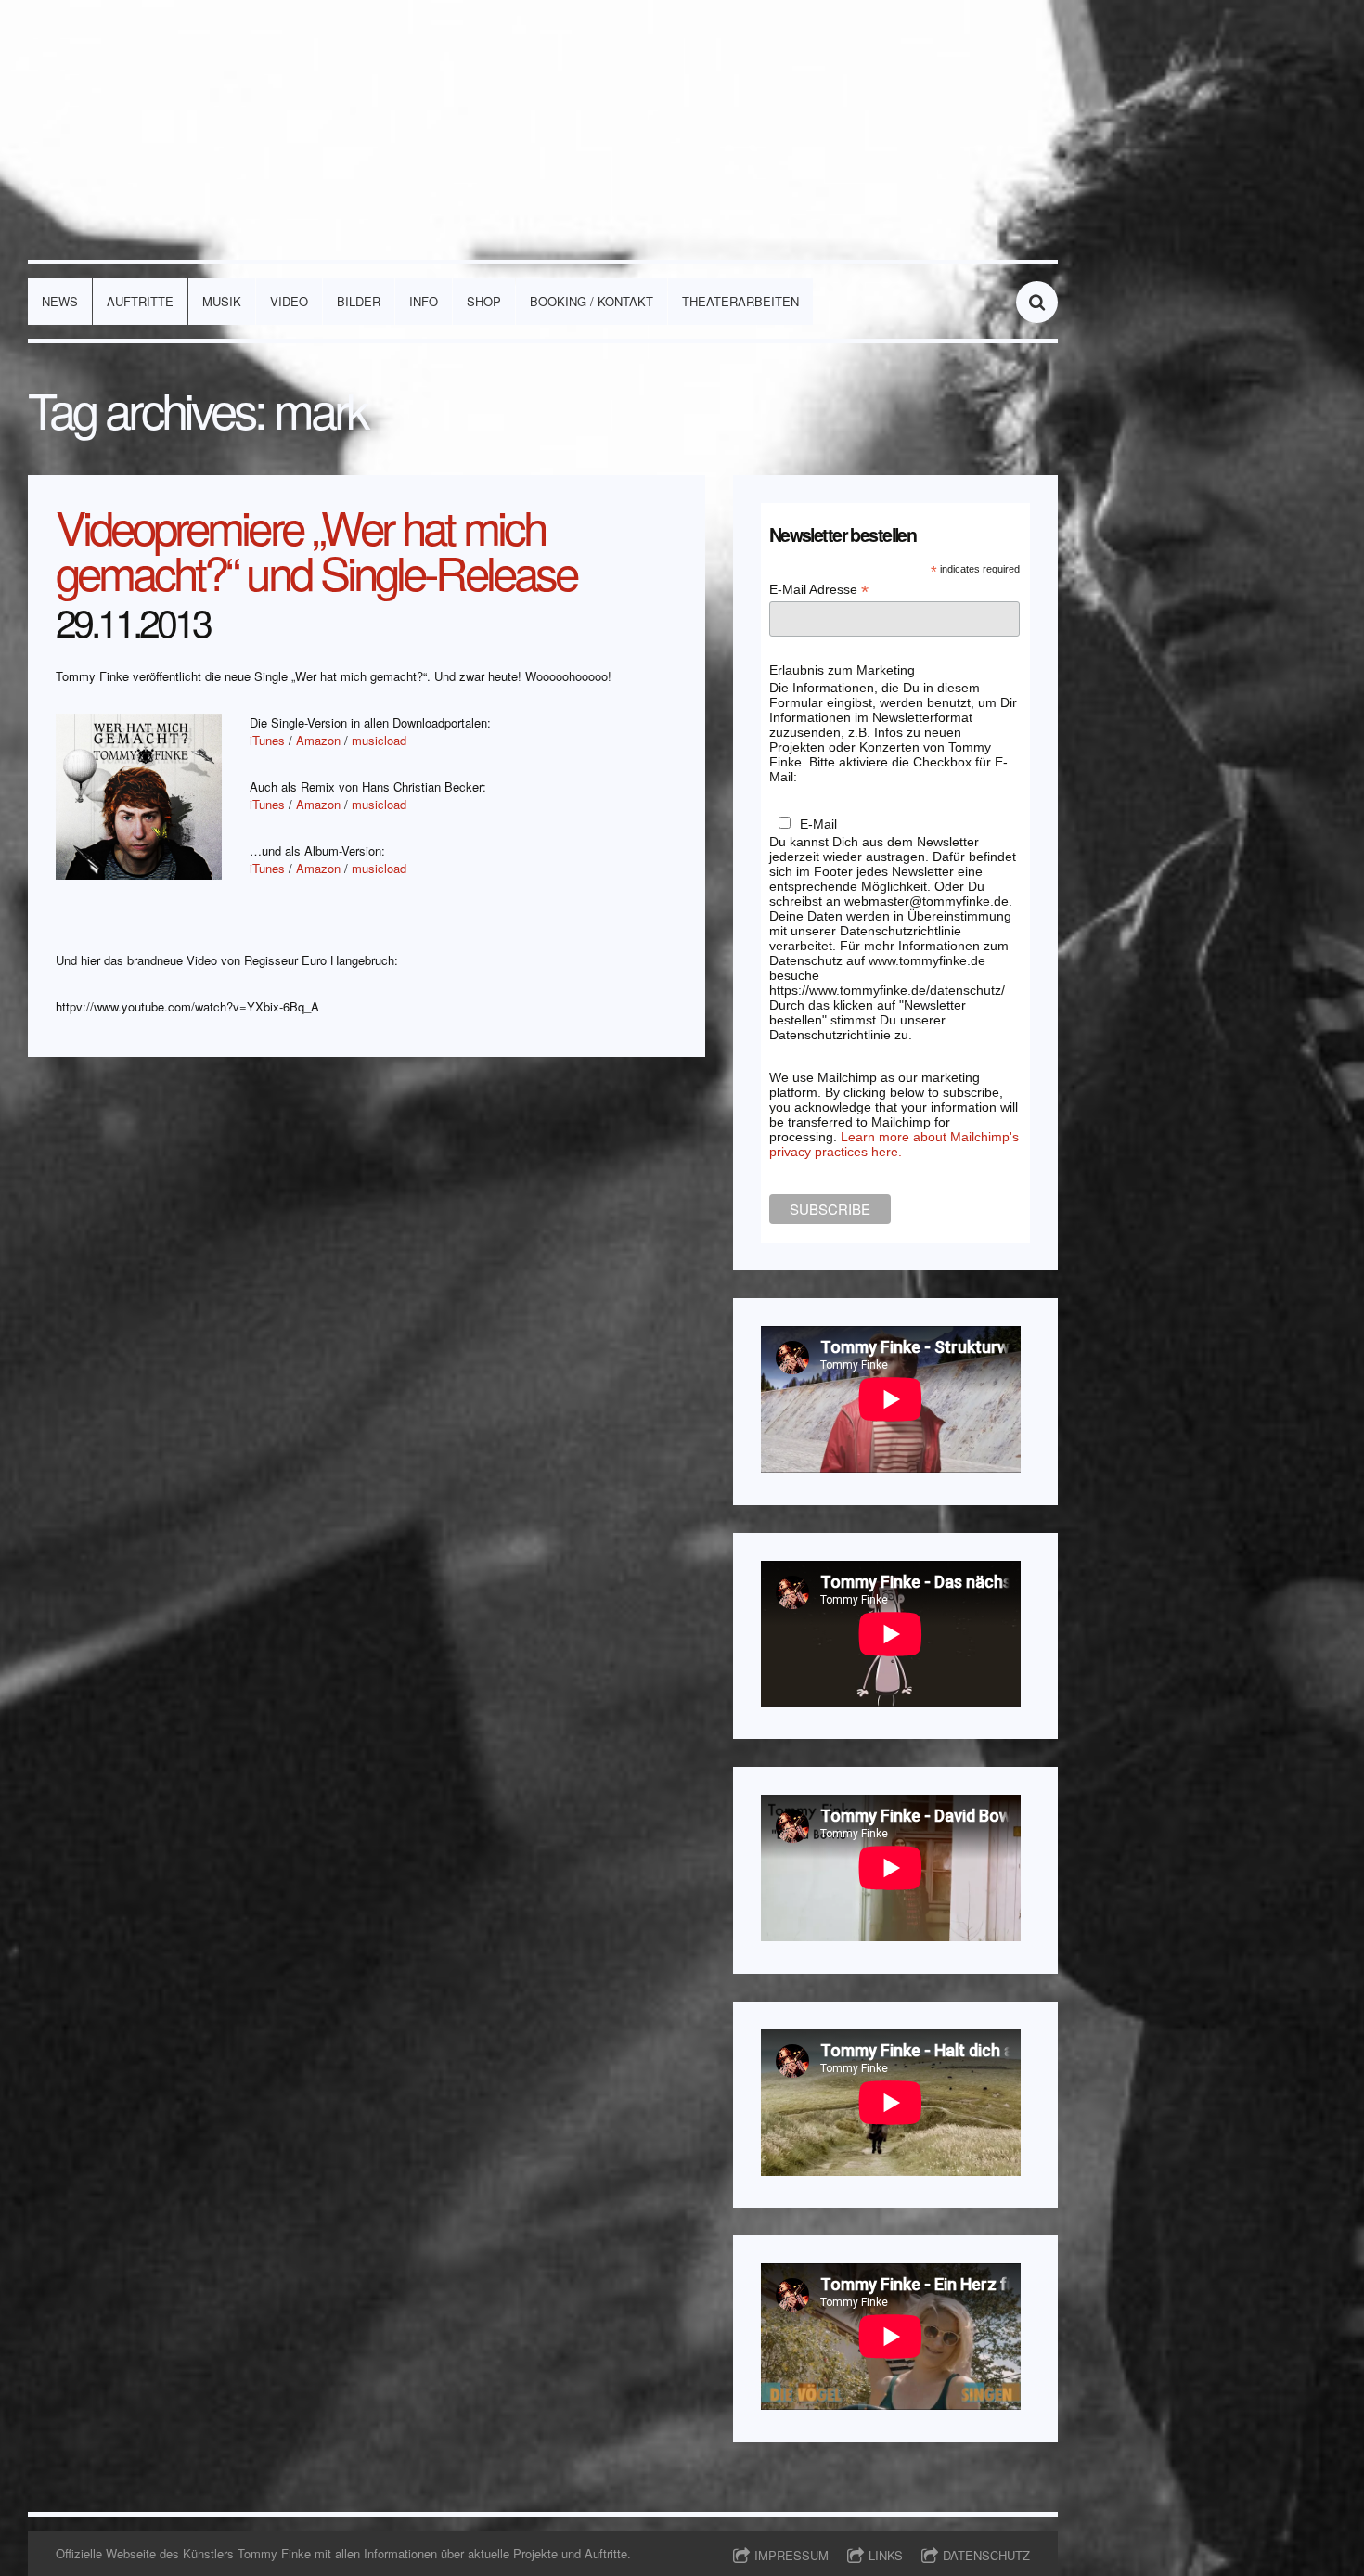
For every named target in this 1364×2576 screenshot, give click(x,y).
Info (424, 301)
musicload (379, 740)
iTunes (267, 740)
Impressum (791, 2555)
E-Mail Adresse (819, 590)
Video (289, 301)
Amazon (318, 740)
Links (886, 2555)
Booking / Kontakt (592, 301)
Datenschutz (986, 2555)
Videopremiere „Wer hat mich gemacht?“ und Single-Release (316, 548)
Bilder (359, 301)
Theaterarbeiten (740, 301)
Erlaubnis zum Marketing (842, 670)
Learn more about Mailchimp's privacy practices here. (894, 1144)
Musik (222, 301)
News (60, 301)
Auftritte (140, 301)
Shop (484, 301)
